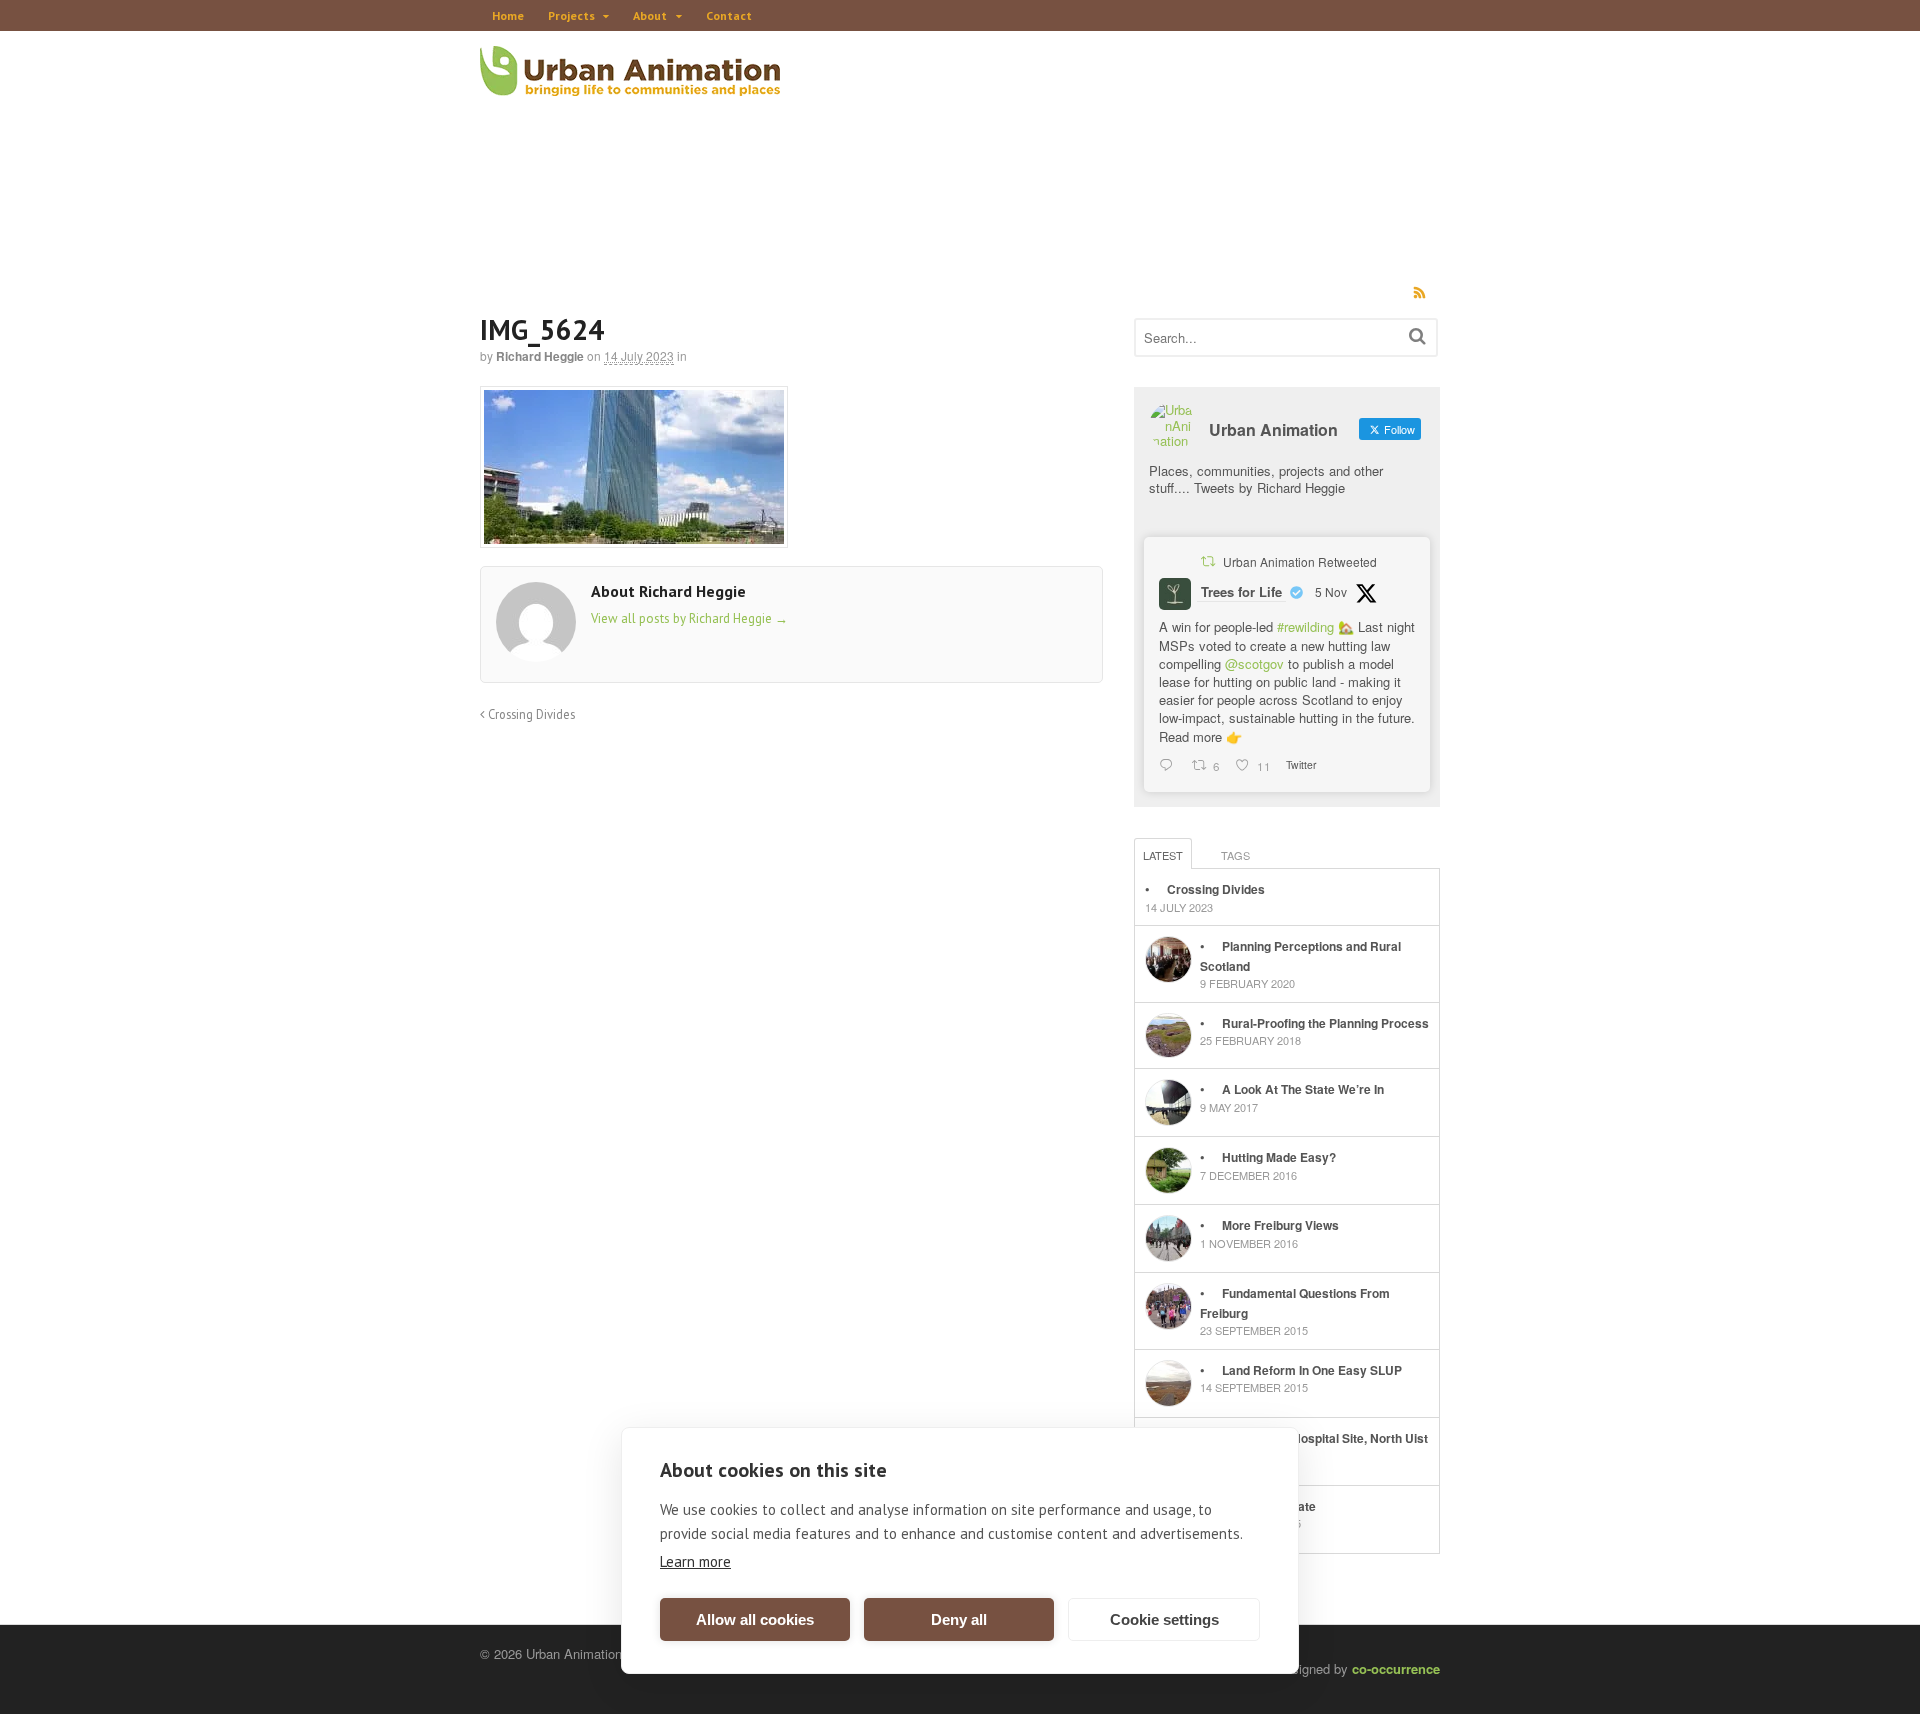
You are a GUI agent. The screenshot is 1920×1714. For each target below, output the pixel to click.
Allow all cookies (755, 1619)
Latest (1163, 855)
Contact (729, 15)
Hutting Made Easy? (1279, 1157)
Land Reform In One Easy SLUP (1312, 1370)
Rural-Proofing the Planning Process (1325, 1023)
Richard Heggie (540, 356)
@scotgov (1254, 663)
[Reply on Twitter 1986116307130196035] (1170, 766)
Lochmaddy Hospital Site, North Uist (1325, 1438)
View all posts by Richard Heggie (689, 618)
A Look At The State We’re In (1303, 1089)
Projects (571, 15)
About (650, 15)
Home (508, 15)
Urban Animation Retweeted (1300, 561)
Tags (1235, 855)
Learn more (695, 1561)
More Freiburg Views (1280, 1225)
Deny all (959, 1619)
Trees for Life (1241, 591)
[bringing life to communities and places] (630, 85)
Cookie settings (1164, 1619)
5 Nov (1331, 591)
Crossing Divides (530, 714)
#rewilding (1305, 626)
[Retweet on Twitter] (1208, 561)
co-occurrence (1396, 1668)
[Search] (1417, 335)
